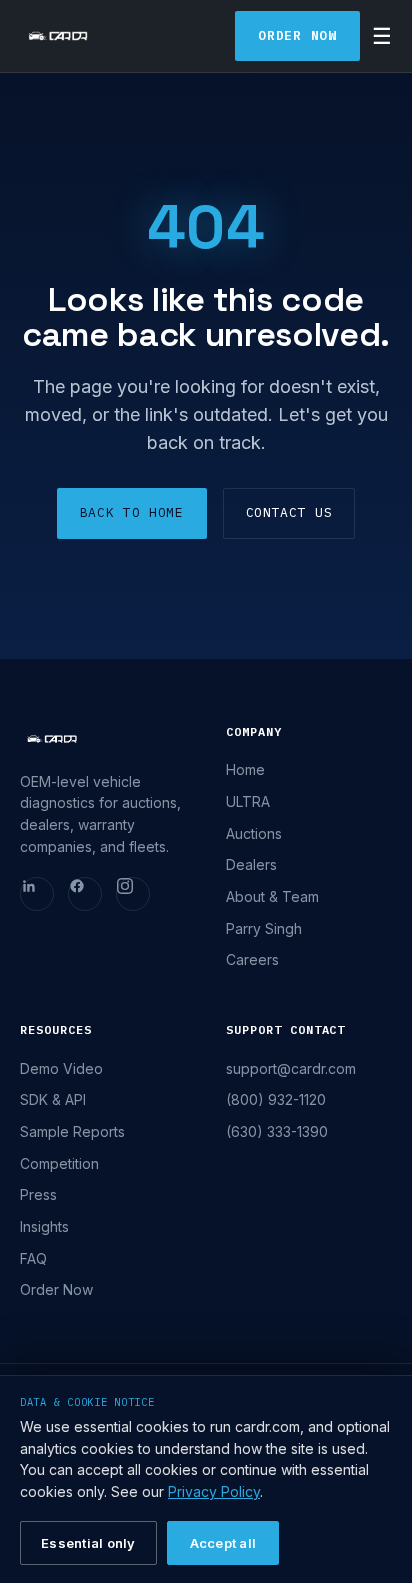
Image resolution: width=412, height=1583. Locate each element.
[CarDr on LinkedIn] (37, 894)
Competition (59, 1163)
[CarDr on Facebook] (85, 894)
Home (245, 769)
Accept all (223, 1543)
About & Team (272, 896)
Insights (44, 1226)
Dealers (251, 864)
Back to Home (132, 512)
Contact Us (289, 512)
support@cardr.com (291, 1068)
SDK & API (53, 1099)
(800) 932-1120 (276, 1099)
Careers (252, 959)
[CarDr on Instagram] (133, 894)
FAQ (33, 1258)
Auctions (254, 833)
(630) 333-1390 (277, 1131)
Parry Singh (264, 928)
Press (38, 1194)
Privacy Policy (214, 1491)
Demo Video (61, 1068)
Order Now (297, 35)
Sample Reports (72, 1131)
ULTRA (248, 801)
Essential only (88, 1543)
